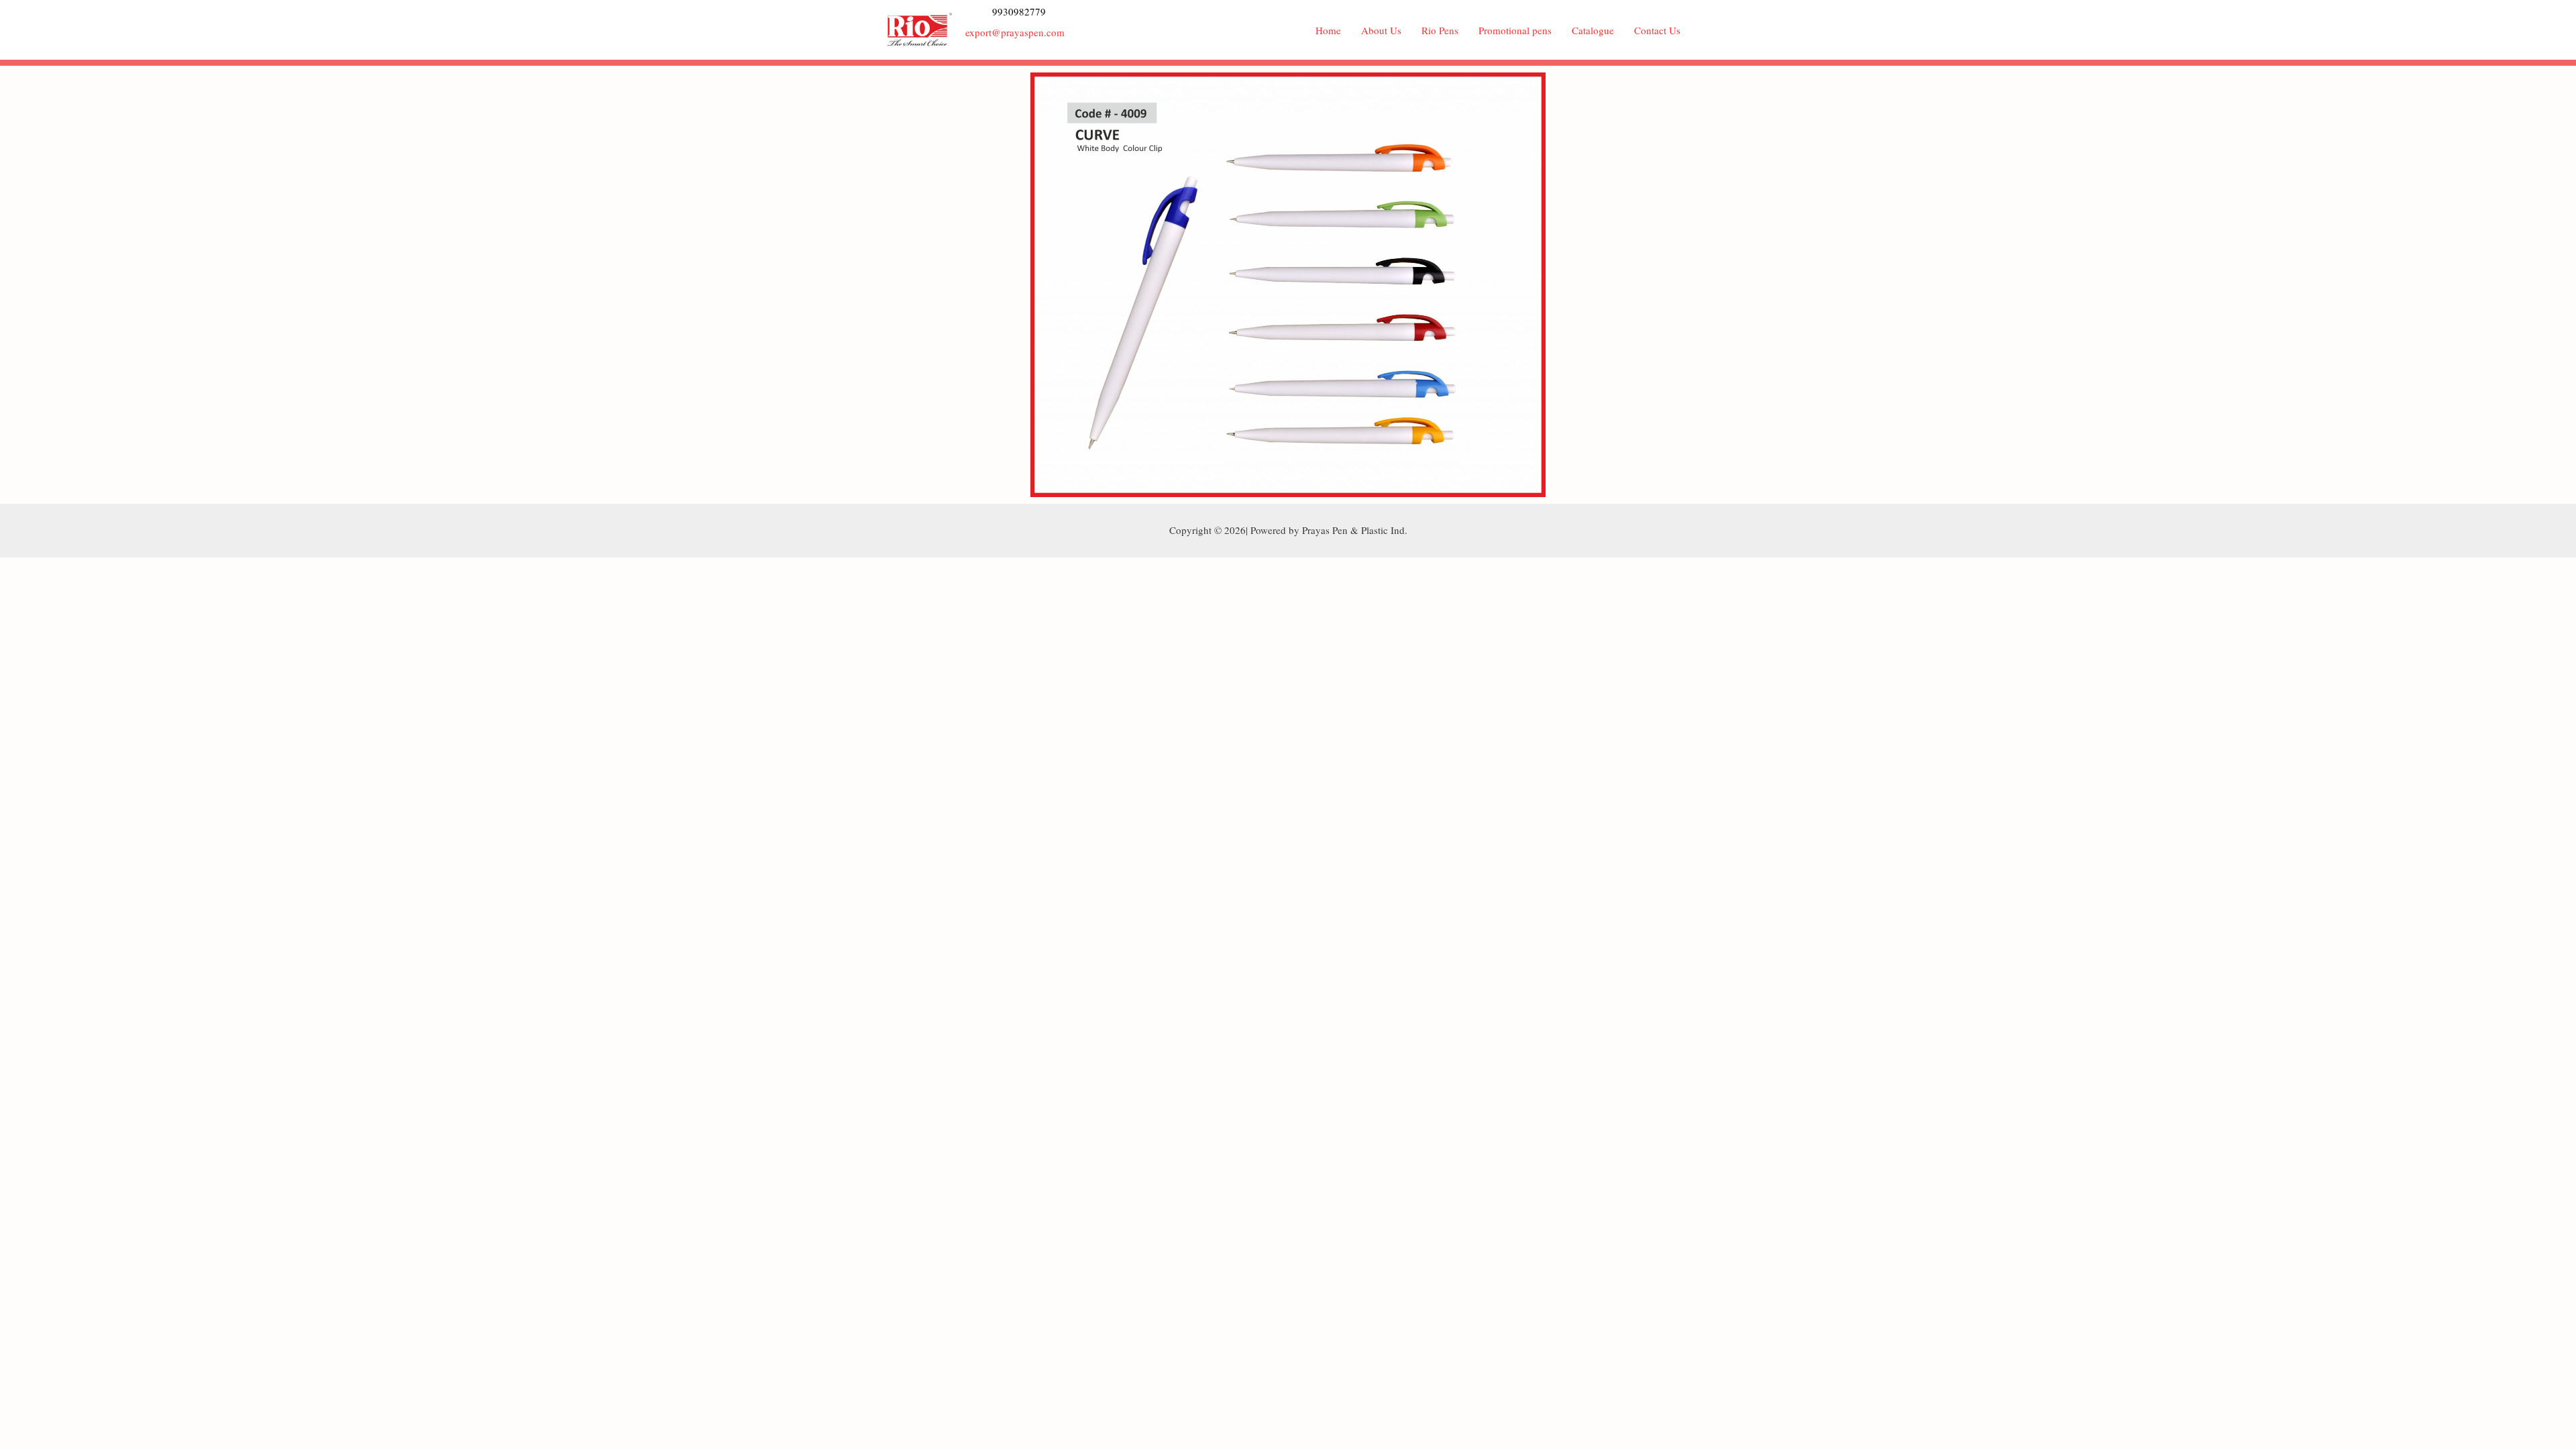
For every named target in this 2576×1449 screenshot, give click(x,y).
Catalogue (1593, 30)
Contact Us (1657, 30)
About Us (1381, 30)
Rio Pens (1440, 30)
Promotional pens (1515, 30)
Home (1328, 30)
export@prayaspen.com (1015, 32)
